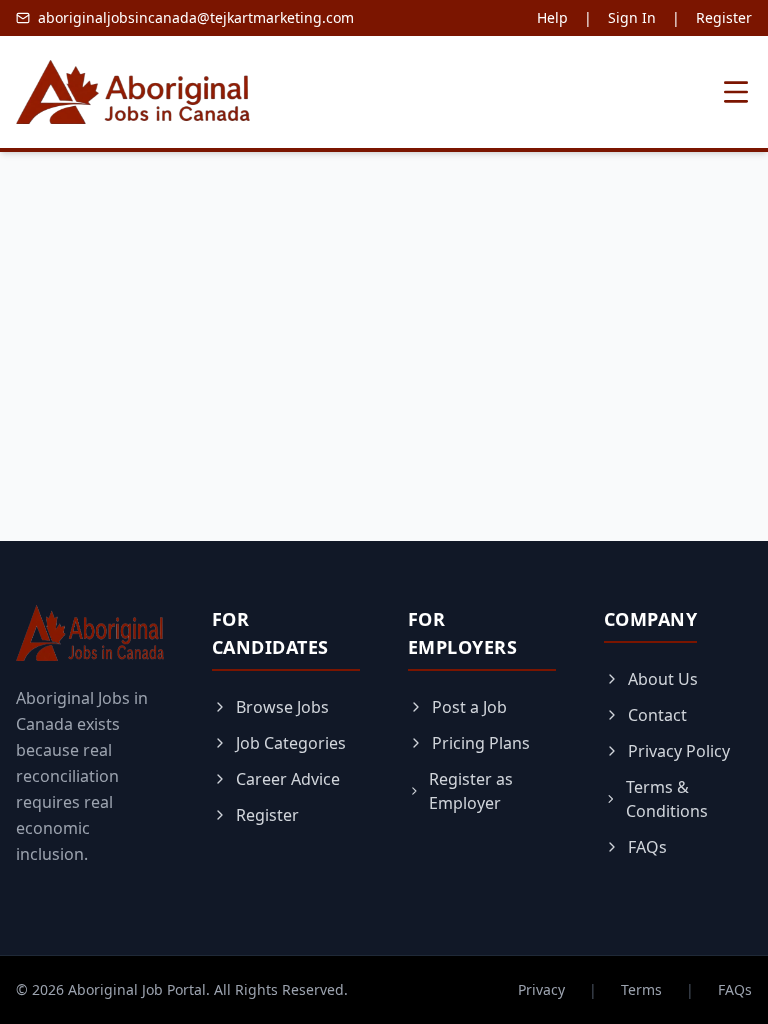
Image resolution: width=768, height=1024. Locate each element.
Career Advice (288, 779)
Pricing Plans (481, 743)
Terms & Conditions (667, 799)
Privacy (541, 989)
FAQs (647, 847)
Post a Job (469, 707)
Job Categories (291, 743)
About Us (663, 679)
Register (724, 17)
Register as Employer (471, 791)
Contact (657, 715)
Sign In (632, 17)
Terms (641, 989)
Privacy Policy (679, 751)
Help (552, 17)
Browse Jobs (282, 707)
